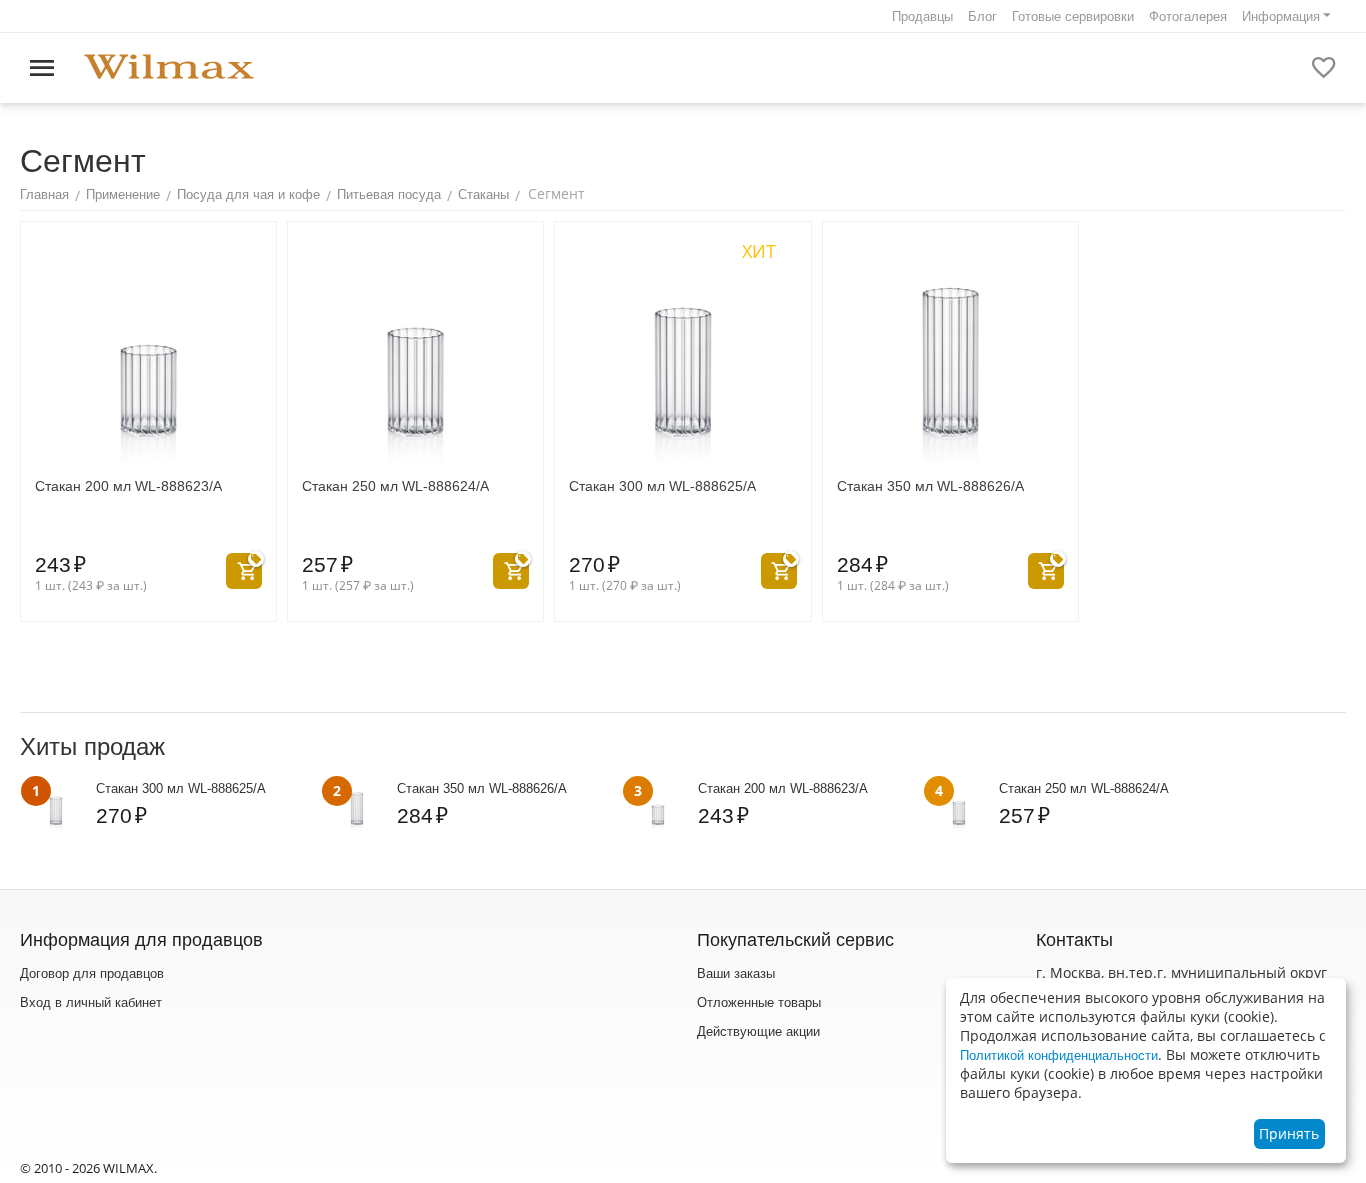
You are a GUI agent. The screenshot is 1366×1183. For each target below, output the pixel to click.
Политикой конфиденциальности (1059, 1055)
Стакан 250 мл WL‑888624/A (395, 486)
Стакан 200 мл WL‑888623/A (128, 486)
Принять (1289, 1133)
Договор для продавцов (92, 973)
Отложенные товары (759, 1002)
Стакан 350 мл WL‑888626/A (930, 486)
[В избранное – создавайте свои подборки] (1324, 68)
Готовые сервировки (1073, 16)
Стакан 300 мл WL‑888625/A (662, 486)
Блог (982, 16)
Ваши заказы (736, 973)
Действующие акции (758, 1031)
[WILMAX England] (169, 67)
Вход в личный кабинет (91, 1002)
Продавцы (922, 16)
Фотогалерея (1188, 16)
